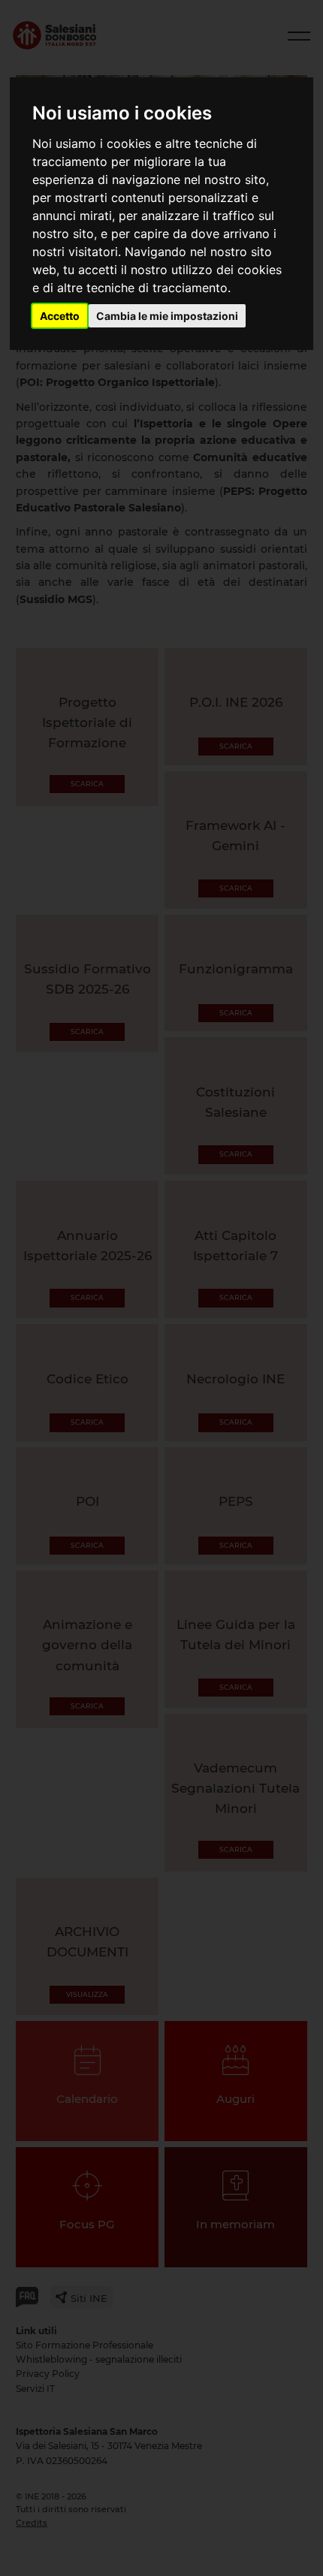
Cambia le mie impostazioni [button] (167, 316)
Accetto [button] (60, 316)
